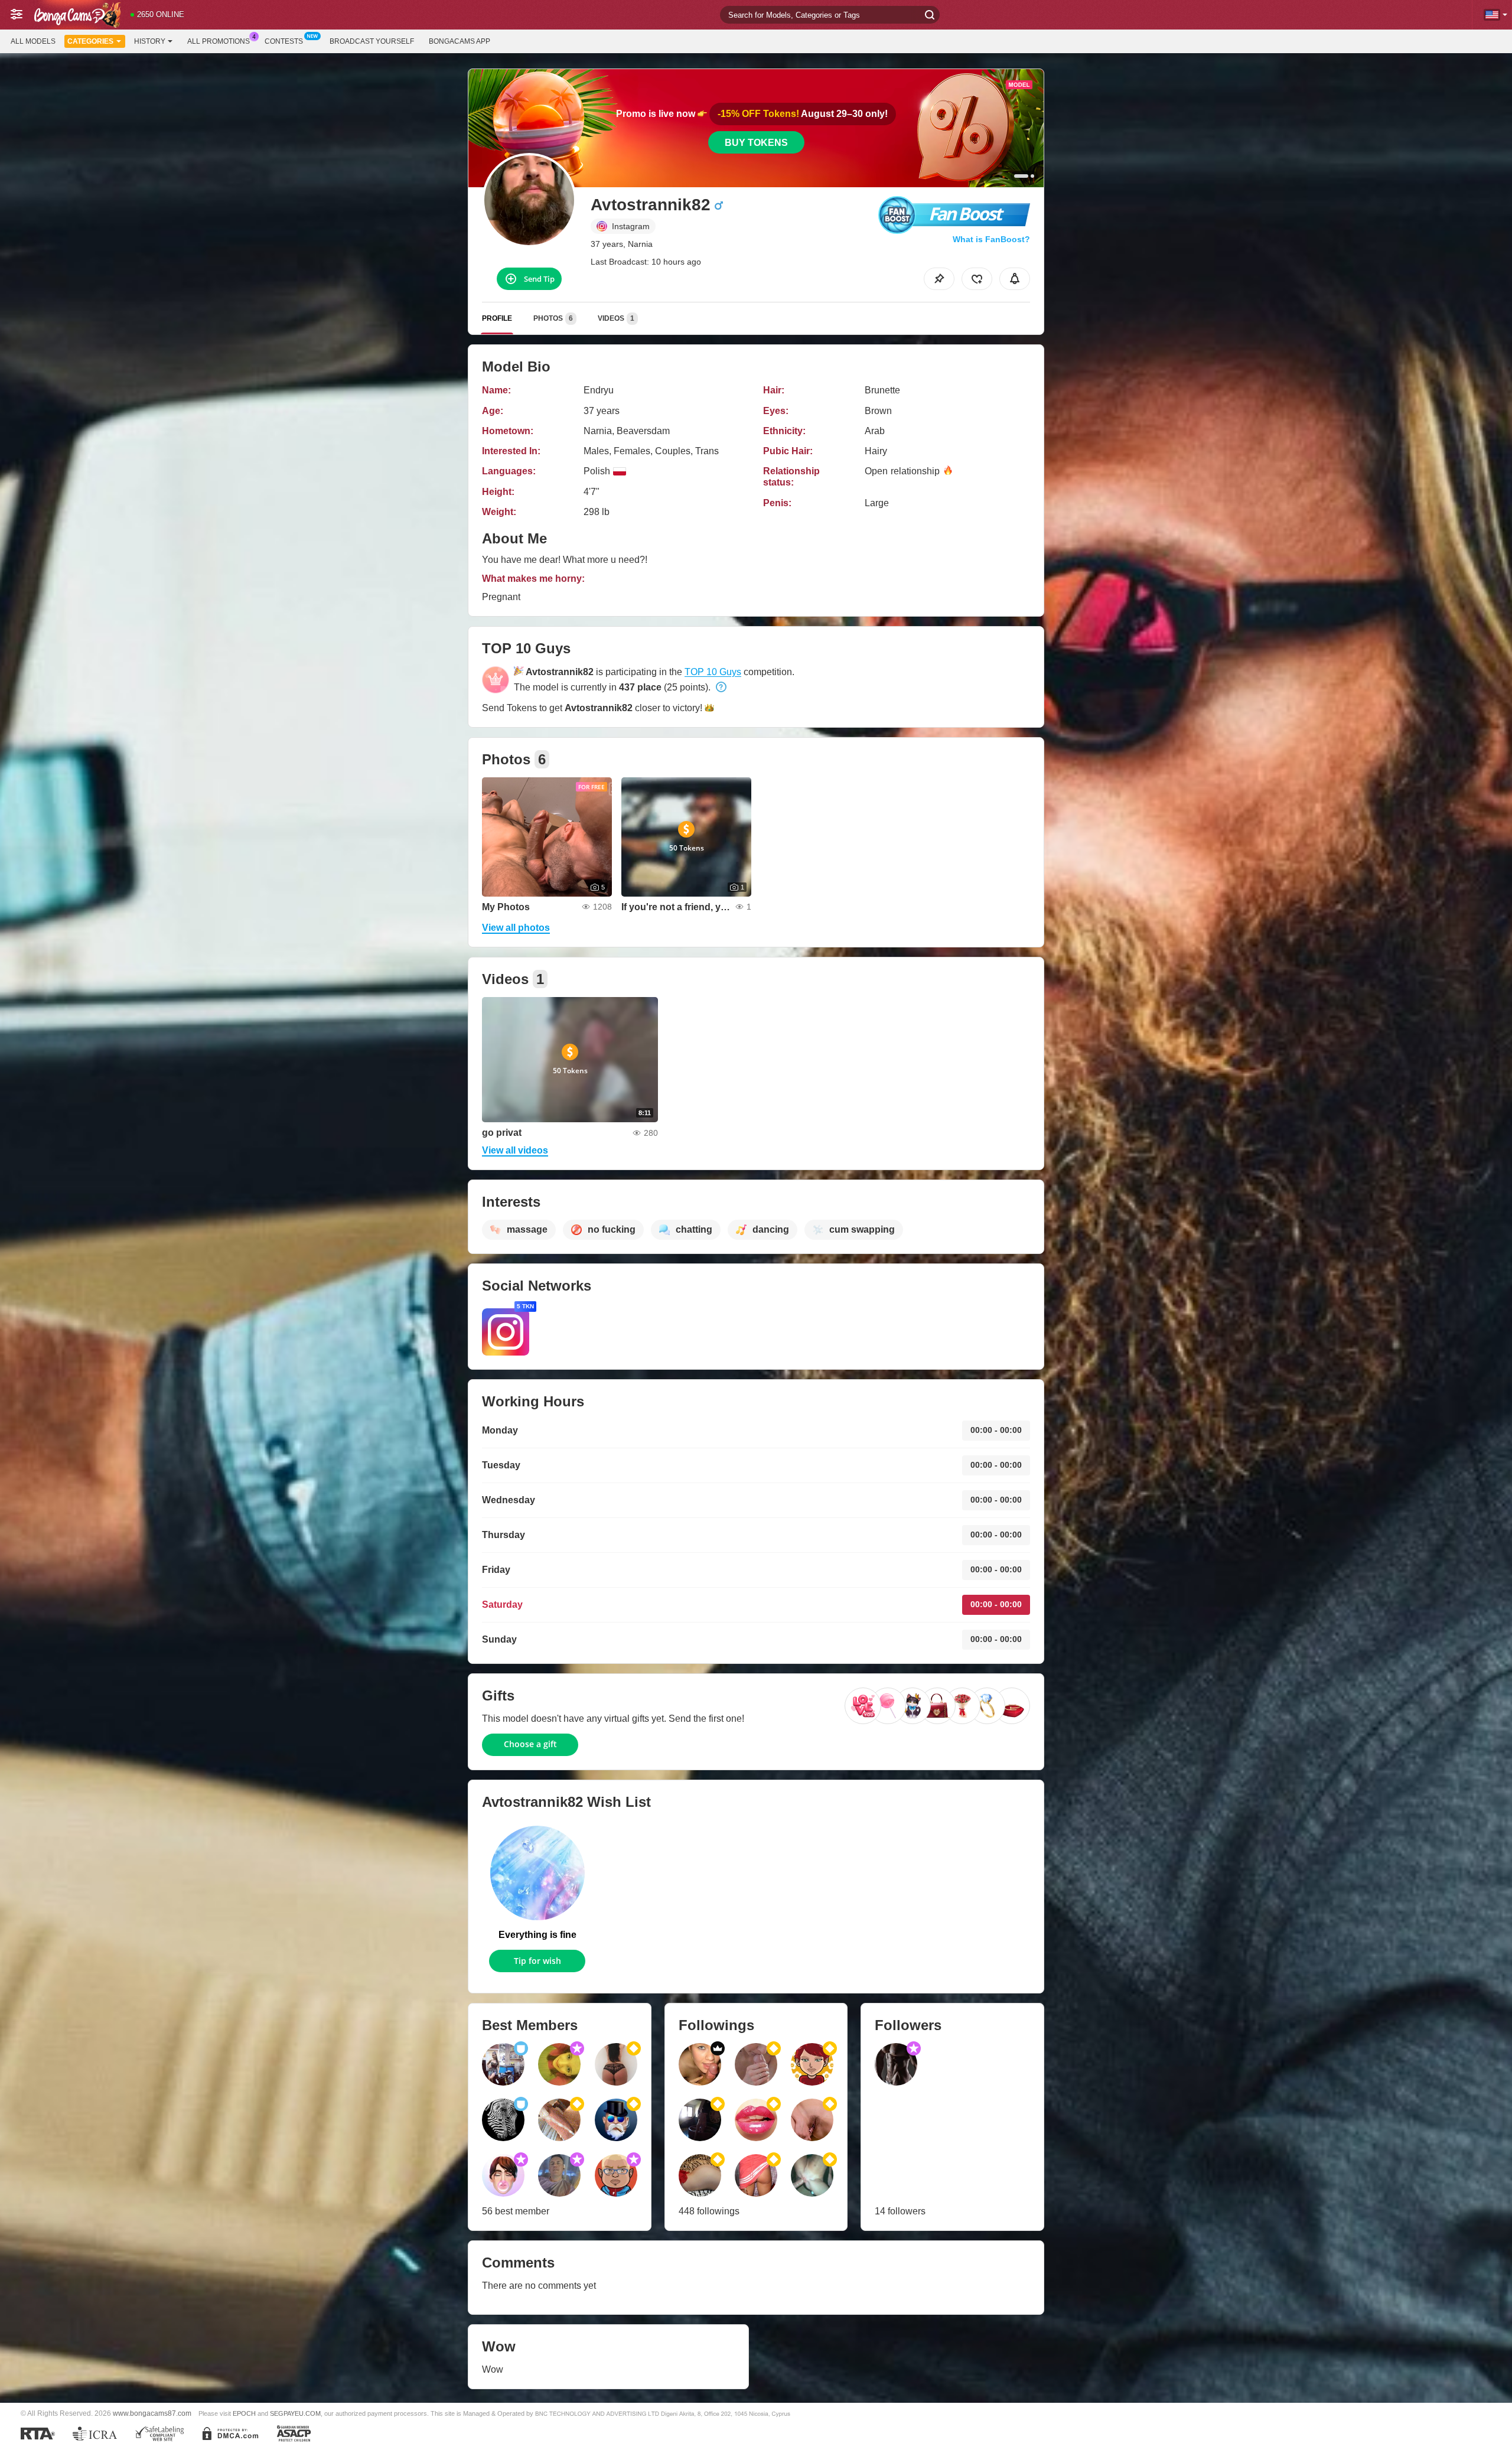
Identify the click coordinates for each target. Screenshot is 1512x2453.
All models (33, 41)
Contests (284, 41)
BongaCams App (460, 41)
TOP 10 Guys (713, 672)
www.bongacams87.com (152, 2413)
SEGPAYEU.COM (295, 2413)
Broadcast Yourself (372, 41)
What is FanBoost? (991, 239)
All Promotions (219, 41)
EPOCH (244, 2413)
